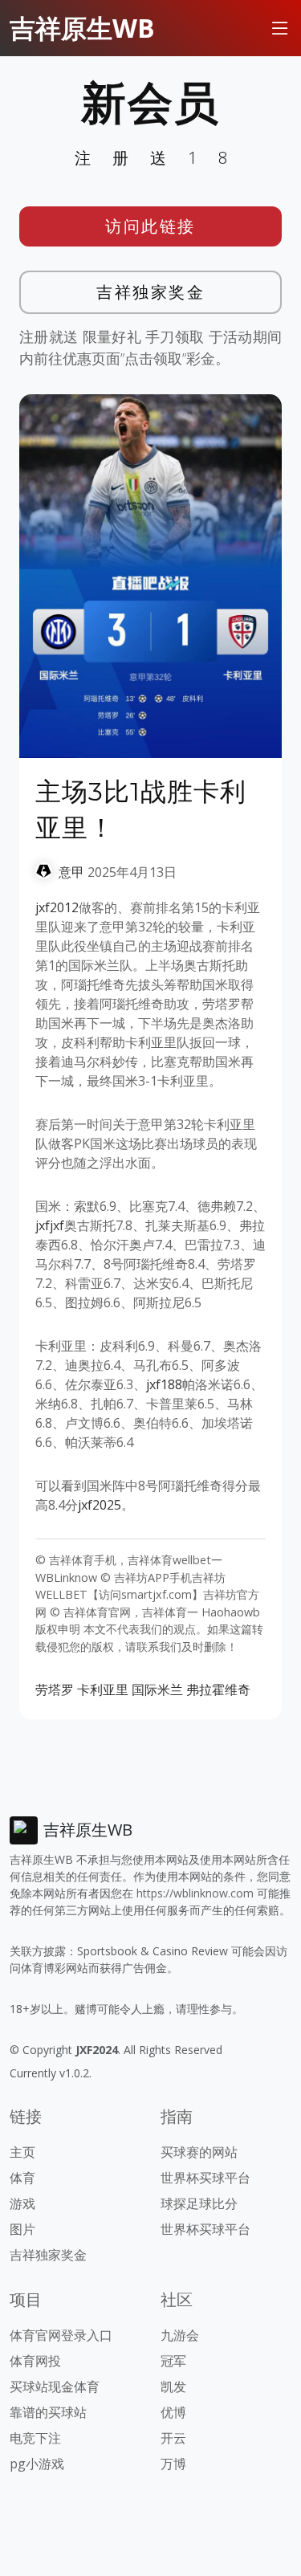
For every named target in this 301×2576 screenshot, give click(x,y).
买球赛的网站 (199, 2152)
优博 (173, 2412)
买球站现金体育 (55, 2386)
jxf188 (164, 1384)
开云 (173, 2438)
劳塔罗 (55, 1689)
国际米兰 (157, 1689)
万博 (173, 2464)
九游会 (180, 2335)
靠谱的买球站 (48, 2412)
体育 (22, 2178)
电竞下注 (35, 2438)
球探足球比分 (199, 2203)
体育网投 (35, 2361)
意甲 (71, 872)
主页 (22, 2152)
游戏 (22, 2203)
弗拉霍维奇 (218, 1689)
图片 (22, 2229)
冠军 (173, 2361)
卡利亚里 (103, 1689)
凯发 (173, 2386)
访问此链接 (150, 226)
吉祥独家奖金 (150, 292)
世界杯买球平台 (205, 2178)
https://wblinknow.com (195, 1893)
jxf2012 (57, 907)
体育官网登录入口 (61, 2335)
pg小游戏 (37, 2464)
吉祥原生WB (82, 28)
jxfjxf (50, 1225)
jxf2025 (100, 1505)
